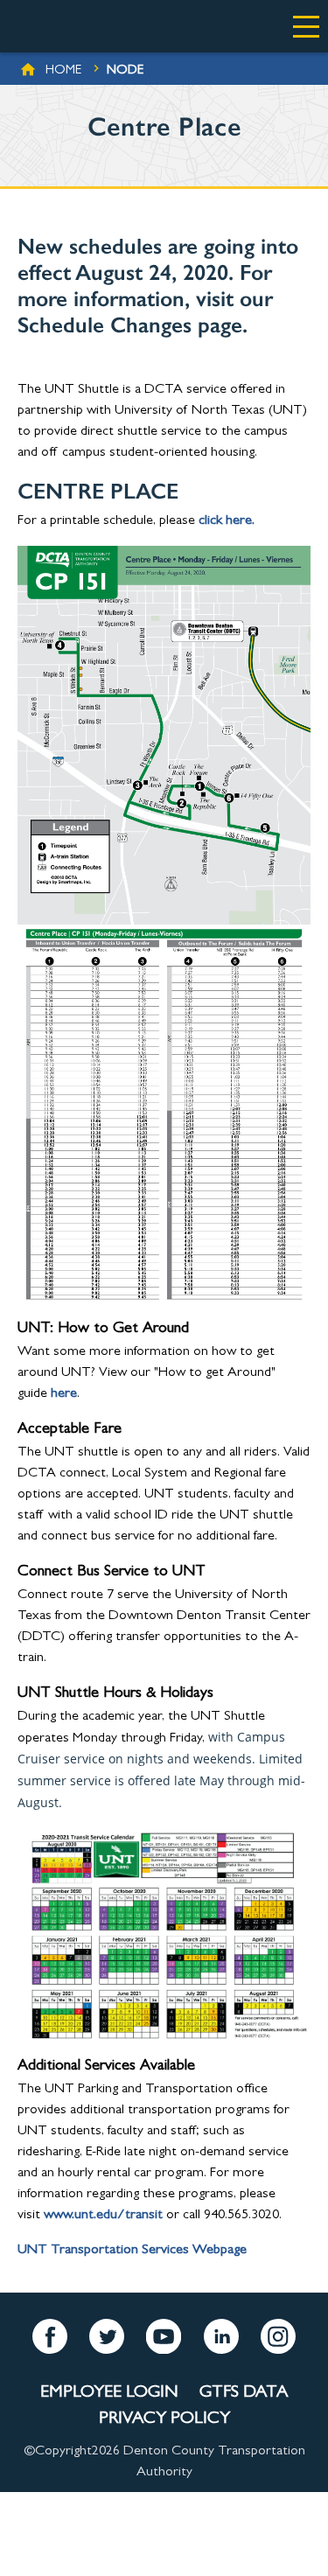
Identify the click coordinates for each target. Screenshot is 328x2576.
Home (63, 71)
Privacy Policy (164, 2419)
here (64, 1394)
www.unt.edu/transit (103, 2216)
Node (125, 71)
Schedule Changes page (130, 325)
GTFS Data (244, 2393)
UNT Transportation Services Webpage (132, 2251)
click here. (227, 521)
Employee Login (109, 2393)
